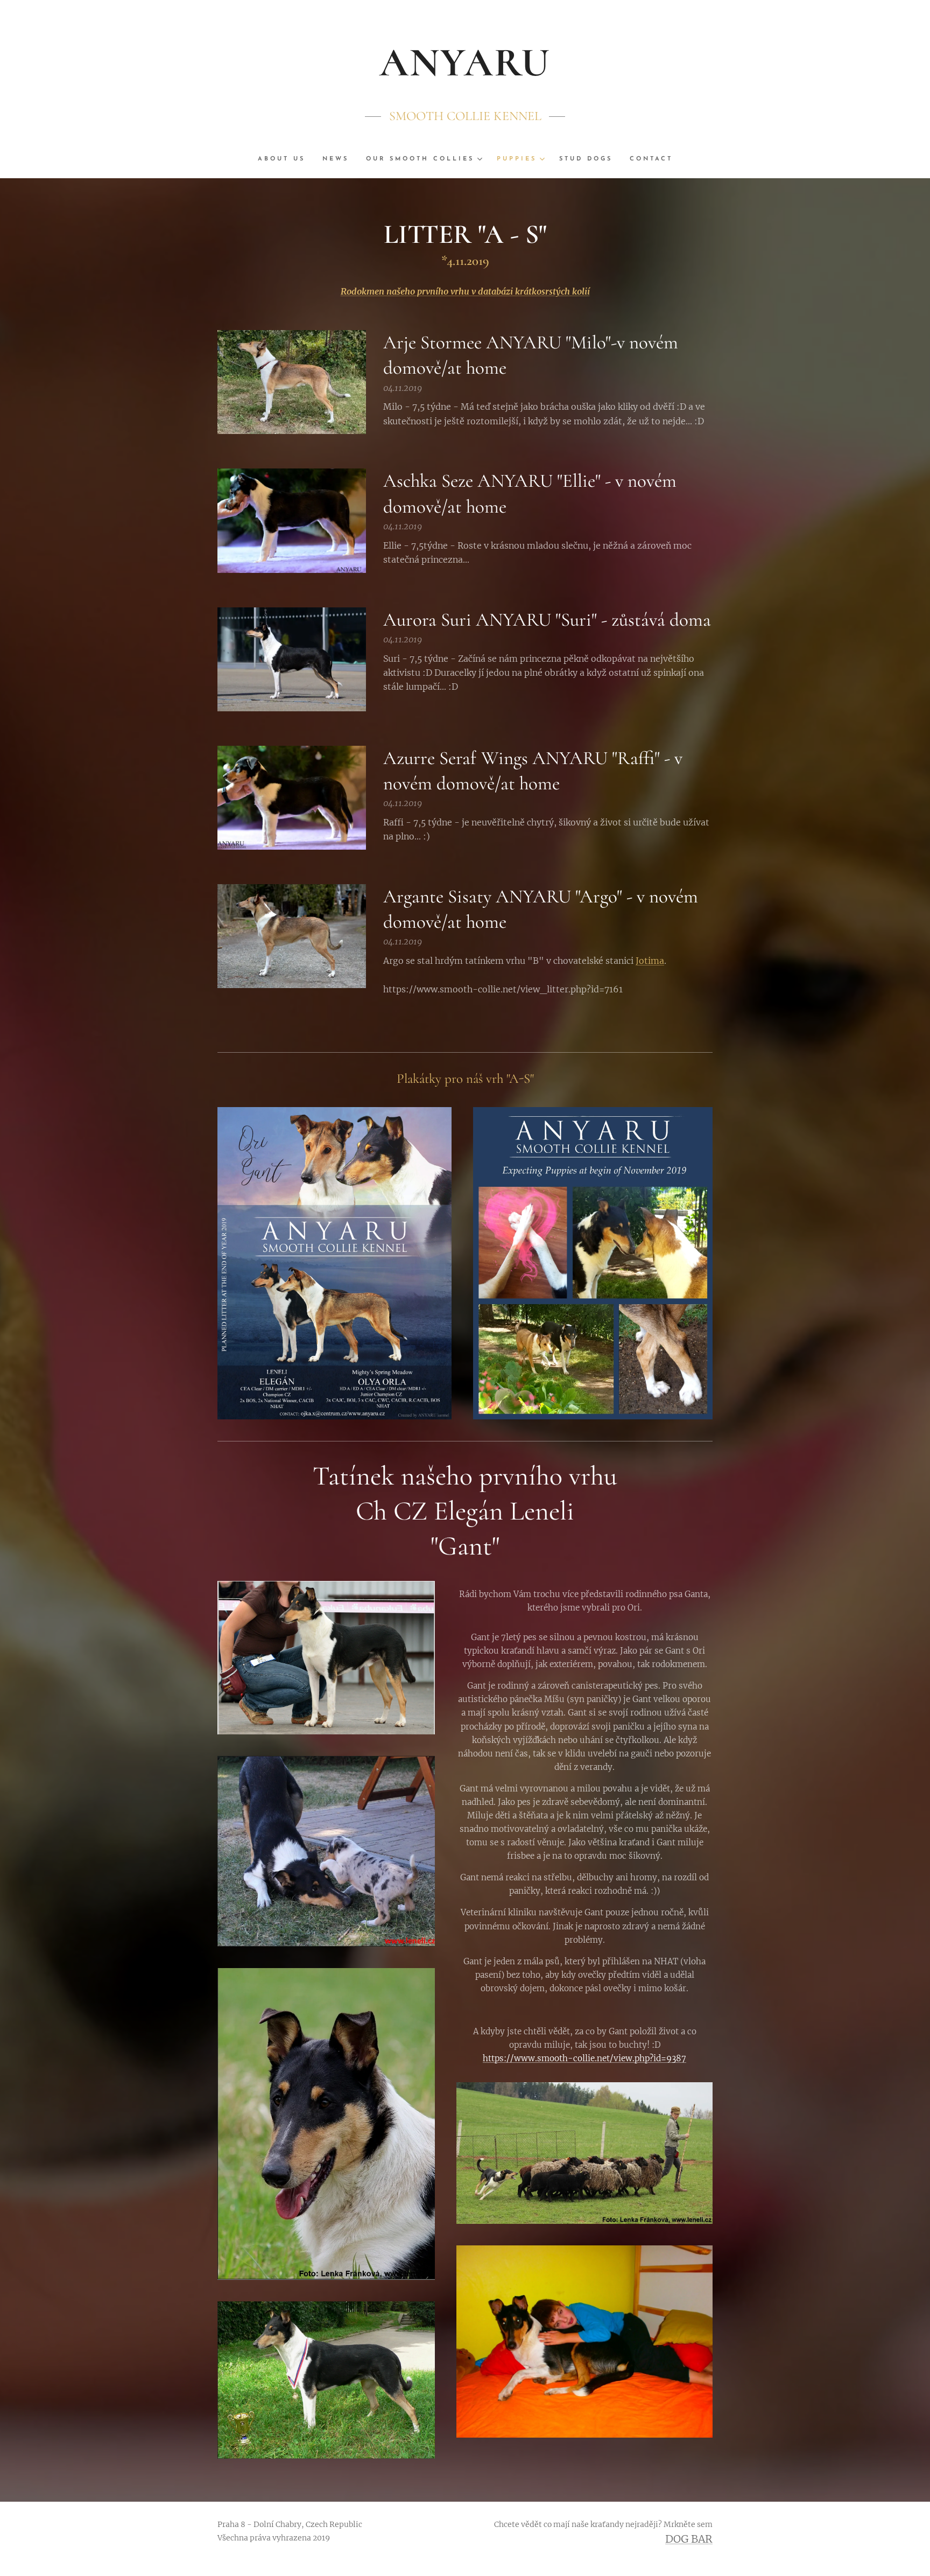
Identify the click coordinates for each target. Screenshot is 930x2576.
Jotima (650, 961)
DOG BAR (689, 2539)
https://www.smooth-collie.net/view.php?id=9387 (584, 2058)
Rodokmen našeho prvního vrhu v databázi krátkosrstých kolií (465, 291)
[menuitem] (286, 159)
